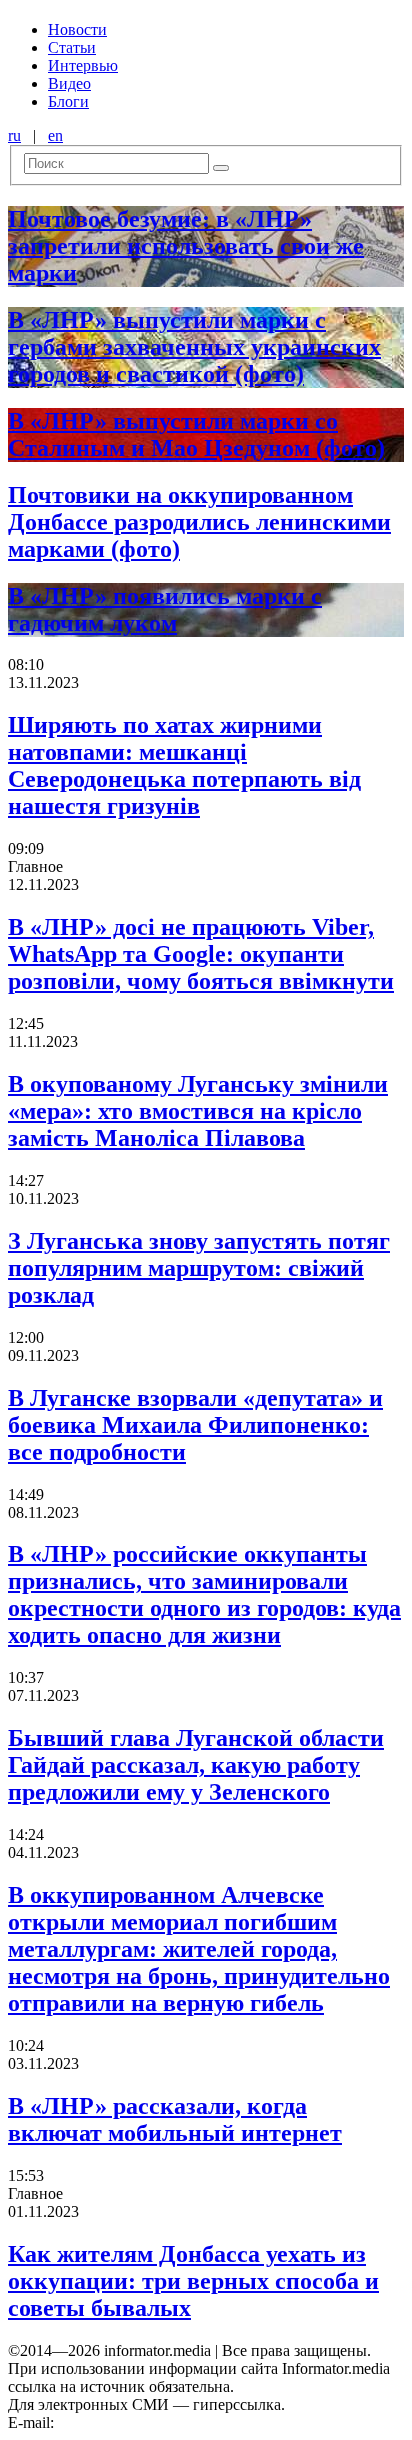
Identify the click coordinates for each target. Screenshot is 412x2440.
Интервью (83, 65)
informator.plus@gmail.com (146, 2422)
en (55, 135)
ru (14, 135)
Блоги (68, 101)
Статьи (72, 47)
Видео (69, 83)
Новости (77, 29)
